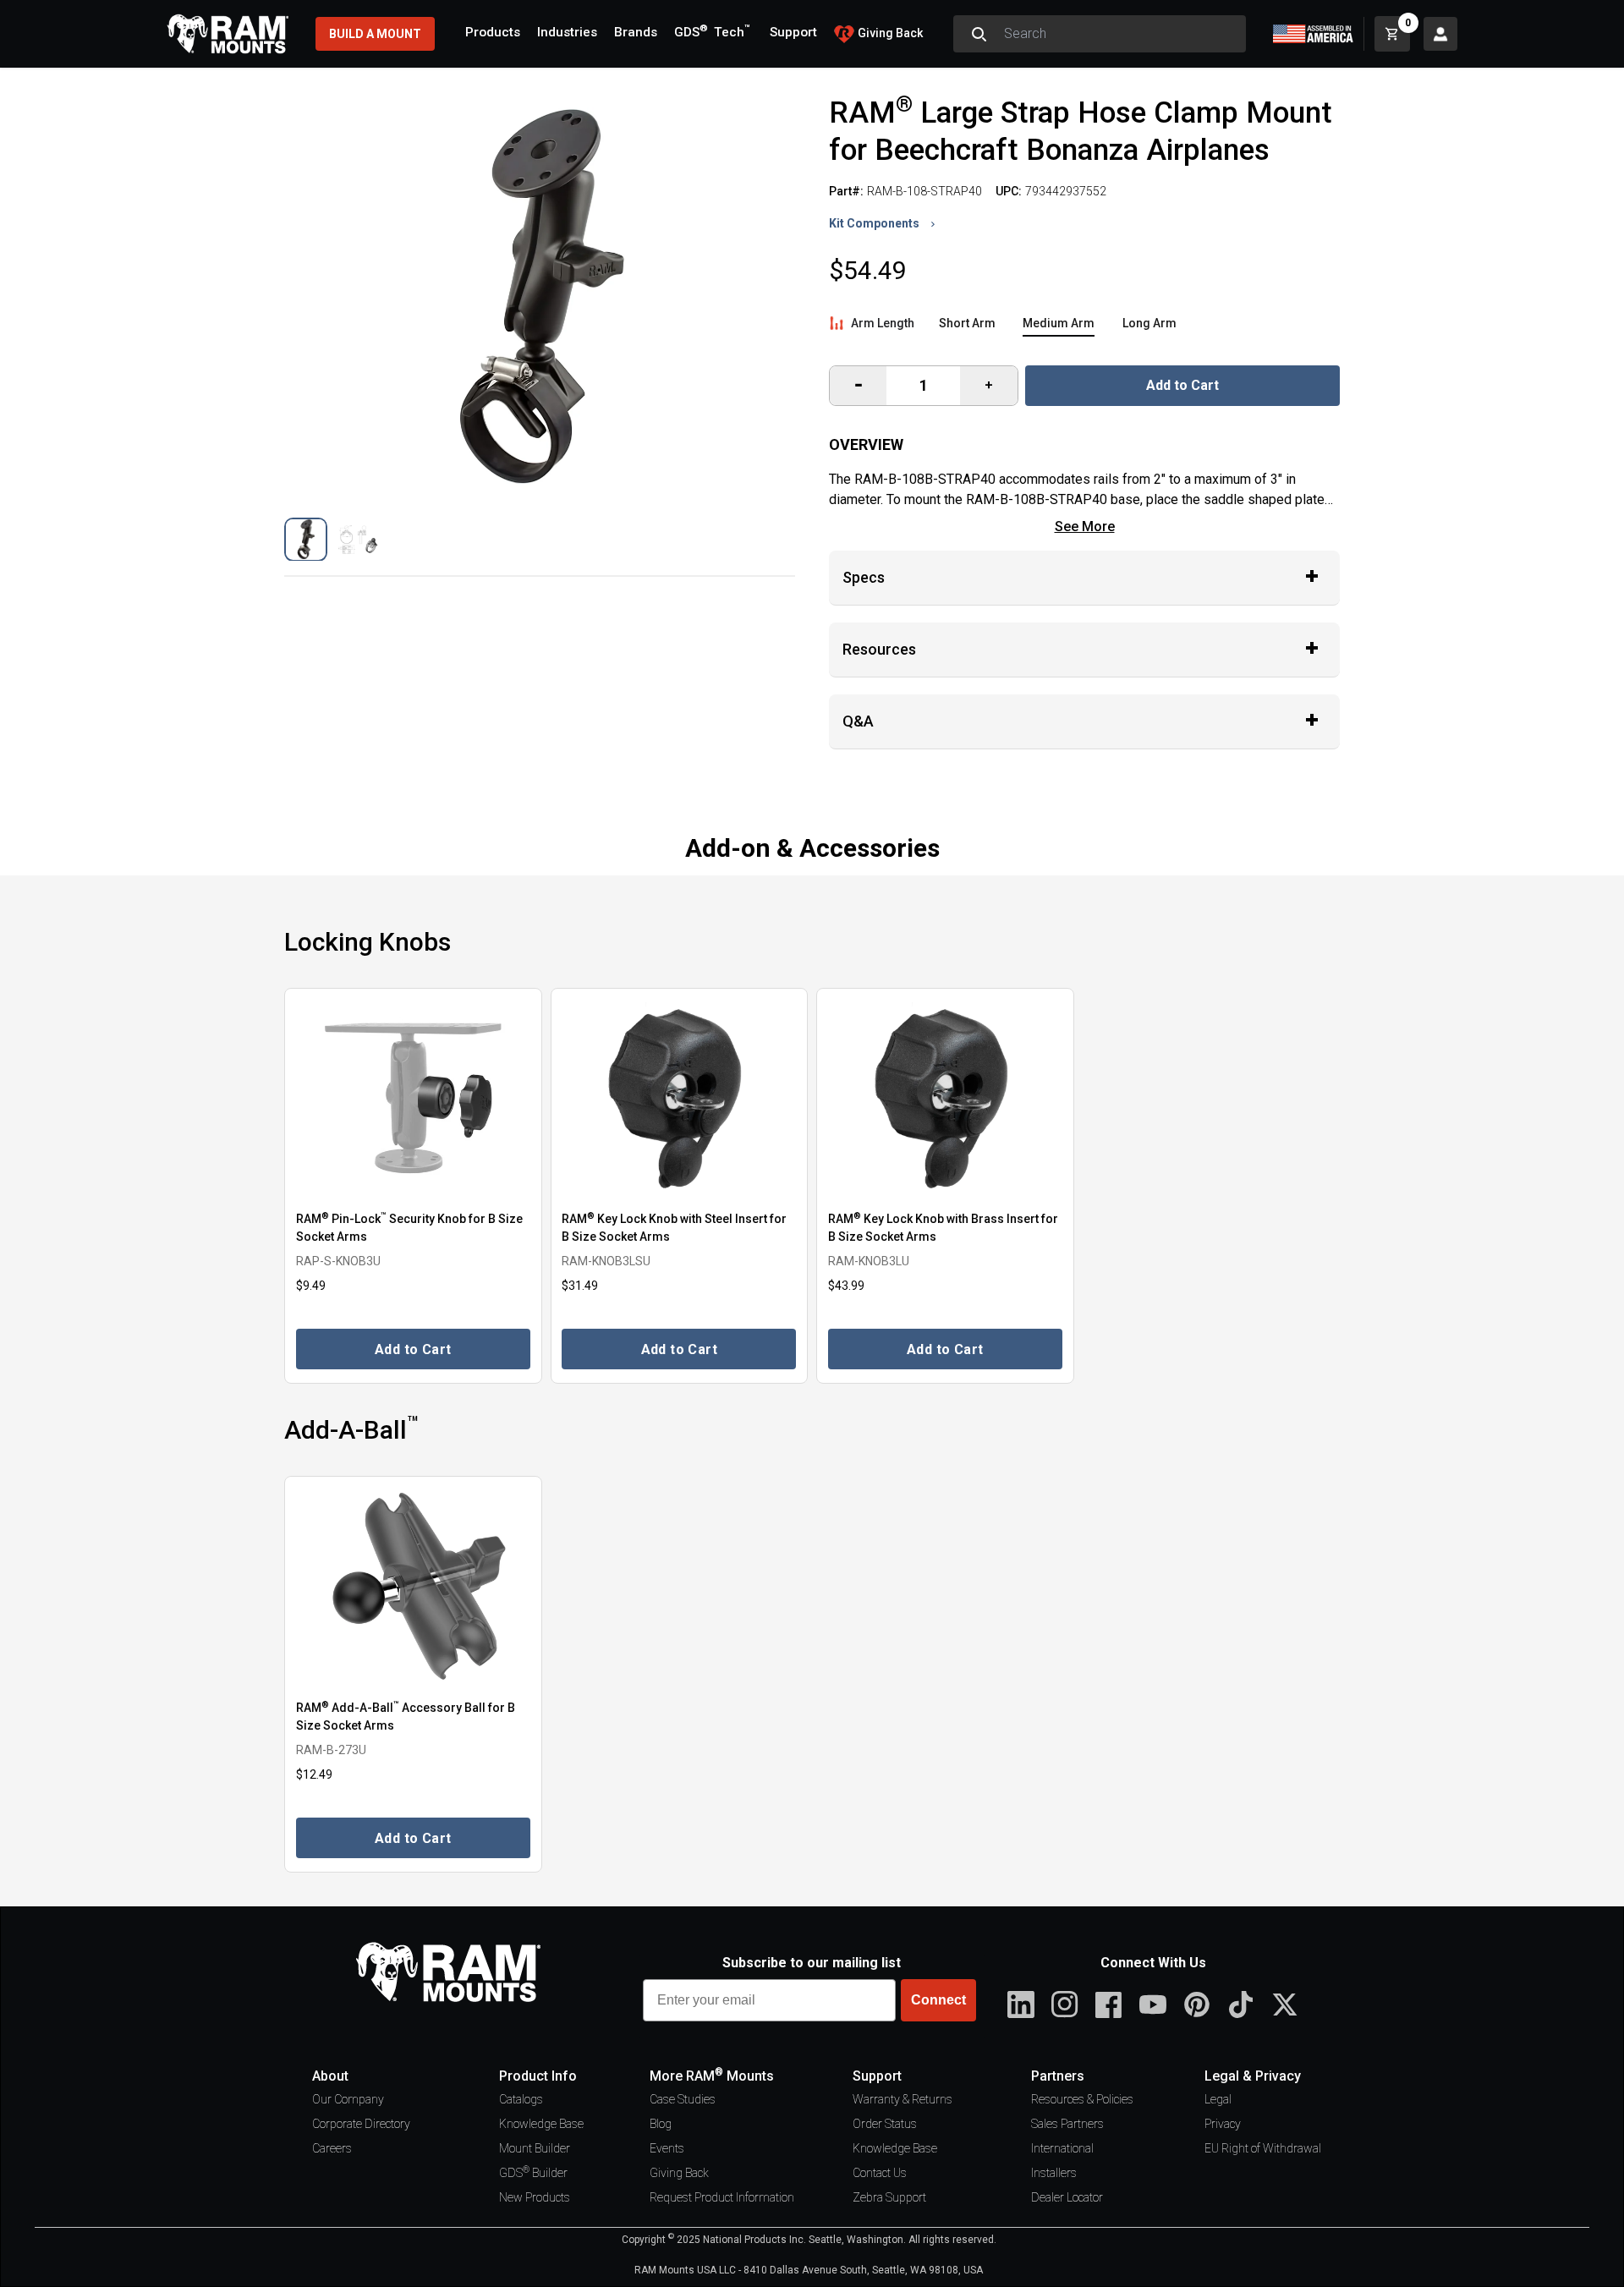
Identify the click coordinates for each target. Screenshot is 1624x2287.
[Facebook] (1109, 2005)
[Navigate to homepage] (228, 34)
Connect (938, 2000)
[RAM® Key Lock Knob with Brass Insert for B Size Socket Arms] (945, 1098)
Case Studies (683, 2099)
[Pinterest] (1197, 2005)
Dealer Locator (1067, 2197)
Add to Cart (1182, 385)
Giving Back (679, 2173)
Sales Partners (1067, 2124)
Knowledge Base (541, 2124)
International (1062, 2148)
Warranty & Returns (903, 2099)
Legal (1218, 2099)
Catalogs (521, 2099)
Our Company (348, 2099)
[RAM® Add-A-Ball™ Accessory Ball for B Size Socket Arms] (413, 1586)
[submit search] (979, 34)
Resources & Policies (1082, 2099)
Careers (332, 2148)
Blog (661, 2124)
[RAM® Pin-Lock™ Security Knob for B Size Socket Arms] (413, 1098)
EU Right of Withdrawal (1263, 2148)
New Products (535, 2197)
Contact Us (880, 2173)
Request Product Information (722, 2197)
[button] (306, 539)
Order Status (885, 2124)
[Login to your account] (1440, 34)
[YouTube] (1153, 2005)
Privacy (1223, 2124)
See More (1085, 527)
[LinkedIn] (1021, 2005)
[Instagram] (1065, 2005)
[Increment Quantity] (858, 386)
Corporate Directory (361, 2124)
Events (667, 2148)
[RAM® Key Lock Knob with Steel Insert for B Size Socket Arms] (680, 1098)
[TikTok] (1241, 2005)
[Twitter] (1285, 2005)
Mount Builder (535, 2148)
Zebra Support (889, 2197)
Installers (1054, 2173)
